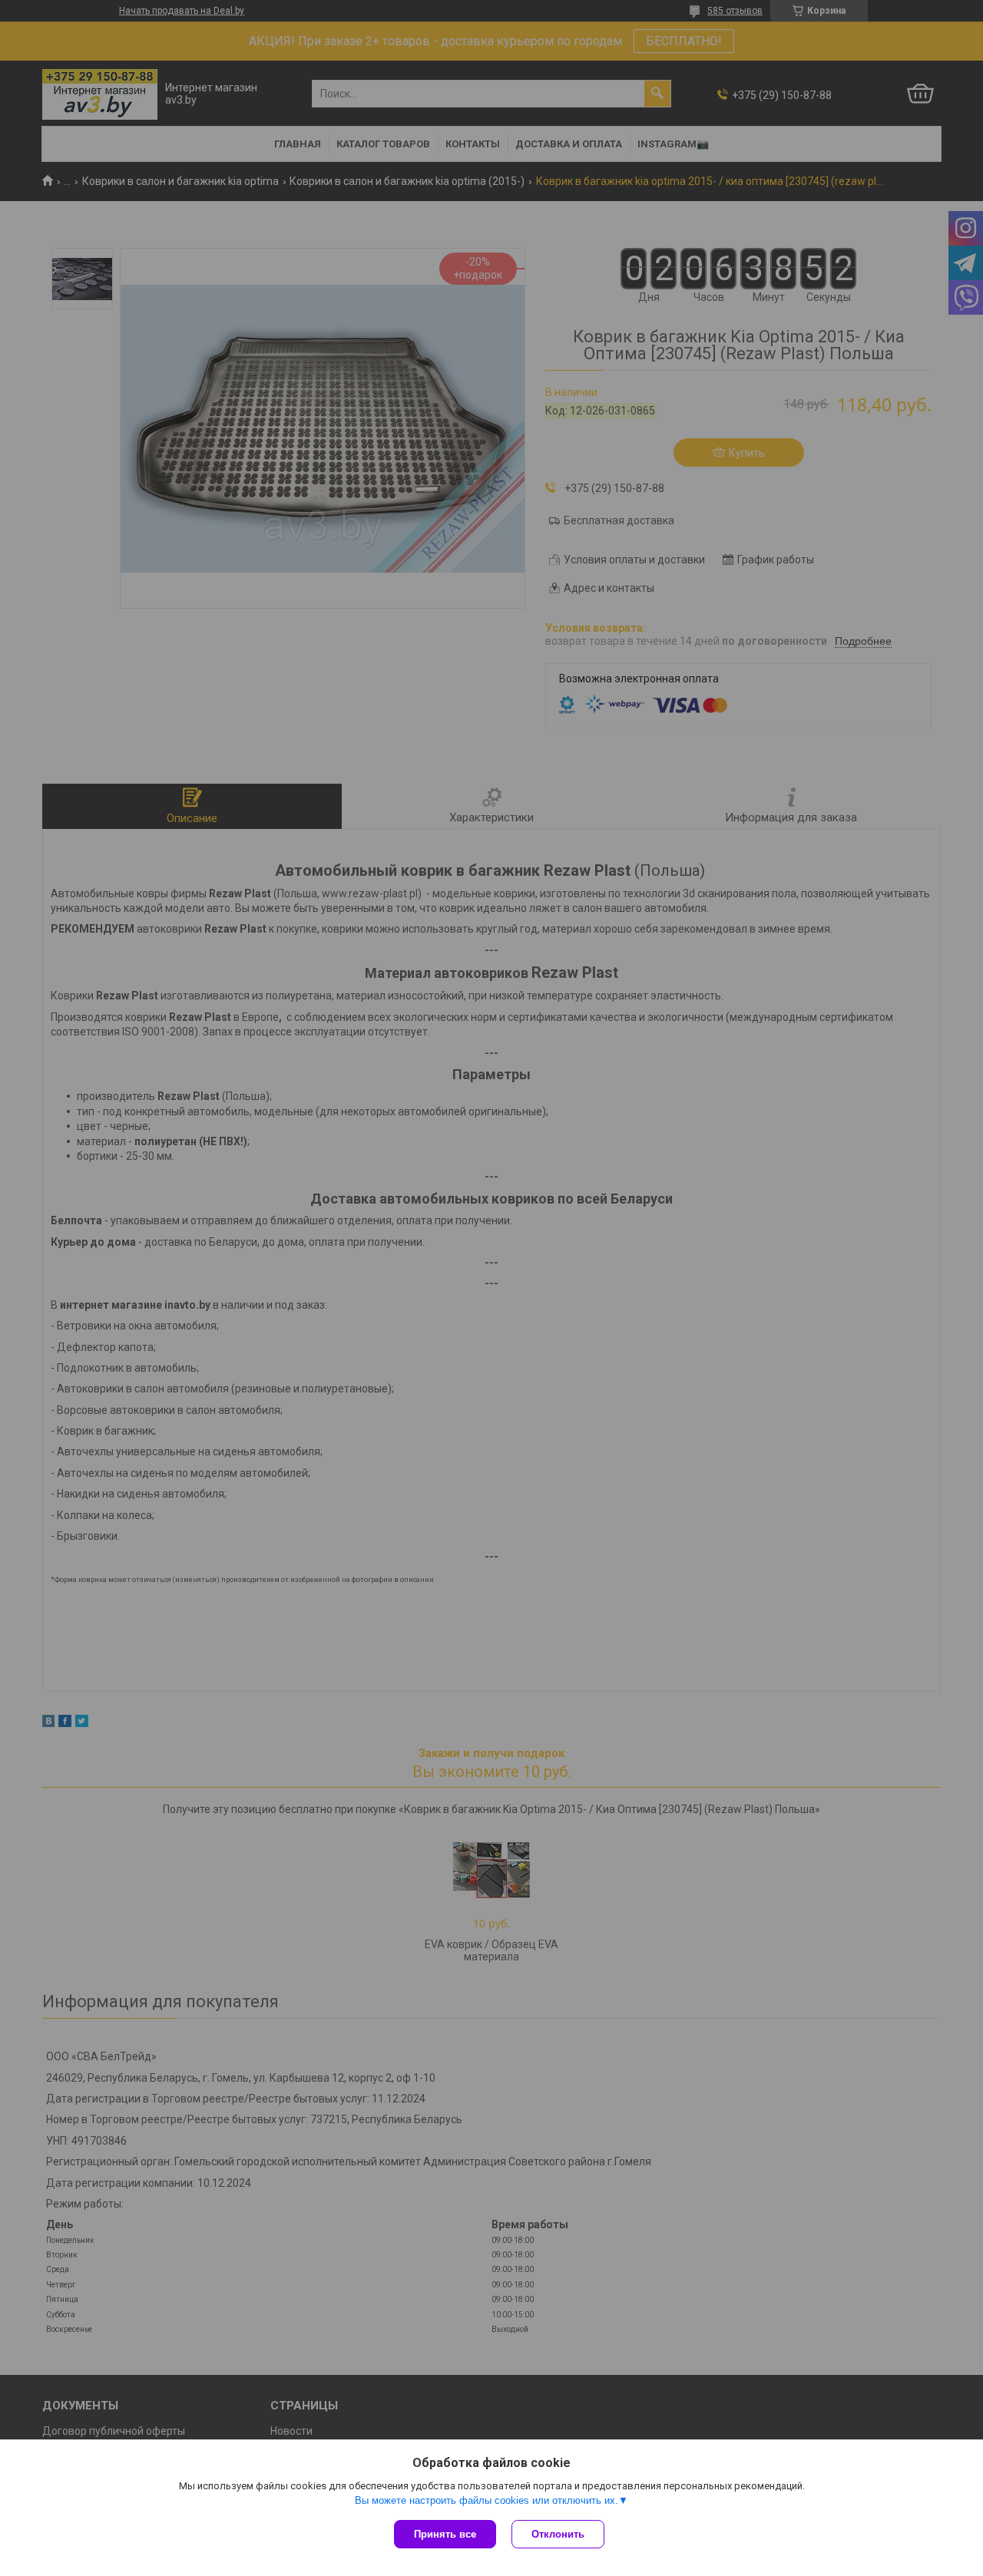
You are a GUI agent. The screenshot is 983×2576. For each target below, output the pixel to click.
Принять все (445, 2534)
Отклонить (558, 2534)
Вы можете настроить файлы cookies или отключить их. (487, 2500)
